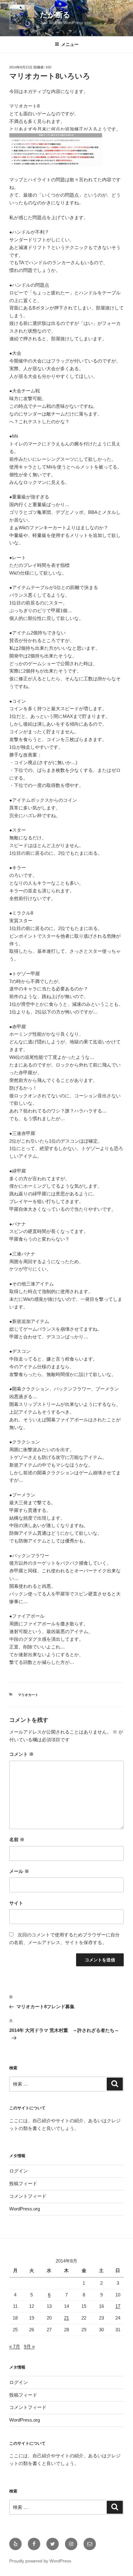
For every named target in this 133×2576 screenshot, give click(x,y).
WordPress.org (25, 2209)
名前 (17, 1839)
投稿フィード (23, 2183)
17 (118, 2306)
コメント (21, 1754)
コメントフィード (28, 2196)
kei (49, 67)
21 (66, 2318)
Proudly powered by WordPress (40, 2561)
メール (19, 1871)
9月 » (29, 2347)
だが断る (55, 15)
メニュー (70, 44)
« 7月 (15, 2347)
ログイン (19, 2171)
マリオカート (28, 1695)
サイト (16, 1903)
